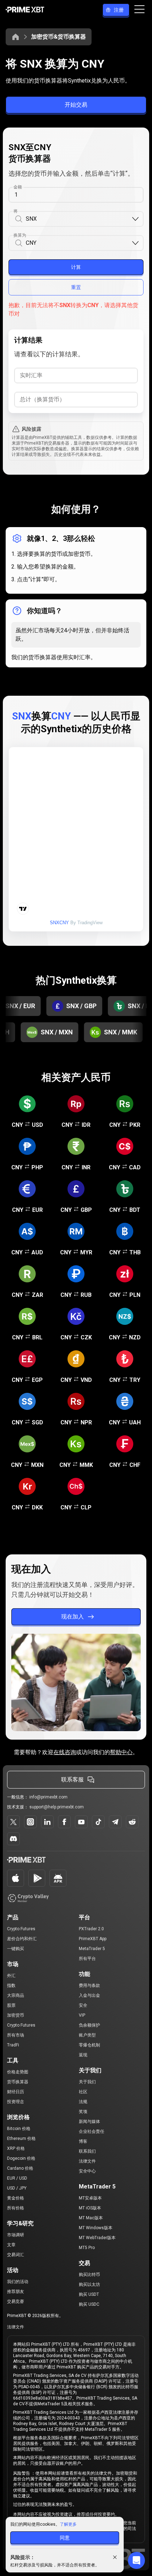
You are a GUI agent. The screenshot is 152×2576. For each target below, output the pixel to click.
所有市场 (16, 2035)
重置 (76, 287)
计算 (76, 267)
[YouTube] (81, 1822)
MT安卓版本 (90, 2198)
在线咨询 (65, 1752)
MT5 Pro (87, 2248)
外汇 (11, 1976)
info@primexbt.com (48, 1797)
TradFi (13, 2045)
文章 (11, 2245)
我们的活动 (18, 2282)
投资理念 (16, 2102)
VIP (82, 2015)
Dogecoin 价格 (21, 2158)
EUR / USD (17, 2178)
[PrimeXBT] (25, 10)
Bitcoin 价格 (19, 2129)
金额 (18, 187)
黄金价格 (16, 2198)
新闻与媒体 (89, 2122)
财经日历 (16, 2092)
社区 (83, 2092)
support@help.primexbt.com (57, 1807)
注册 (119, 10)
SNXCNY (59, 923)
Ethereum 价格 (21, 2139)
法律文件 (87, 2161)
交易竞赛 (16, 2301)
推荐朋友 (16, 2292)
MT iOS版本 (90, 2208)
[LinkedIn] (47, 1822)
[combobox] (78, 219)
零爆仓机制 (89, 2045)
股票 (11, 2005)
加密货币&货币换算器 (59, 37)
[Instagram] (30, 1822)
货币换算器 (18, 2082)
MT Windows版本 (96, 2228)
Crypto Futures (21, 1929)
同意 (65, 2538)
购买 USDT (89, 2294)
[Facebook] (64, 1822)
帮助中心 (121, 1752)
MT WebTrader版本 (97, 2238)
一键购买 (16, 1949)
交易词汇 (16, 2255)
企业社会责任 (92, 2131)
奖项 (83, 2112)
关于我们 (87, 2082)
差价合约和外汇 (22, 1939)
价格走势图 (18, 2072)
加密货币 (16, 2015)
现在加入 (72, 1617)
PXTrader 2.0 (91, 1929)
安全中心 (87, 2171)
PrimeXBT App (93, 1939)
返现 (83, 2055)
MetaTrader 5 (92, 1949)
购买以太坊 (89, 2284)
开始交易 (76, 105)
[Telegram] (115, 1822)
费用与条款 (89, 1985)
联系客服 (72, 1780)
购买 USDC (89, 2304)
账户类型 (87, 2035)
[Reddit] (132, 1822)
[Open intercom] (136, 2560)
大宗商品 (16, 1995)
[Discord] (13, 1839)
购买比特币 (89, 2275)
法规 (83, 2102)
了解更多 (68, 2524)
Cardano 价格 (20, 2168)
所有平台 (87, 1959)
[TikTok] (98, 1822)
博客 (83, 2141)
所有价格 (16, 2208)
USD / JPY (17, 2188)
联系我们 (87, 2151)
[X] (13, 1822)
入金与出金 (89, 1995)
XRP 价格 (16, 2148)
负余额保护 (89, 2025)
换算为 (20, 235)
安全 (83, 2005)
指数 (11, 1985)
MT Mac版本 (91, 2218)
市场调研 (16, 2235)
